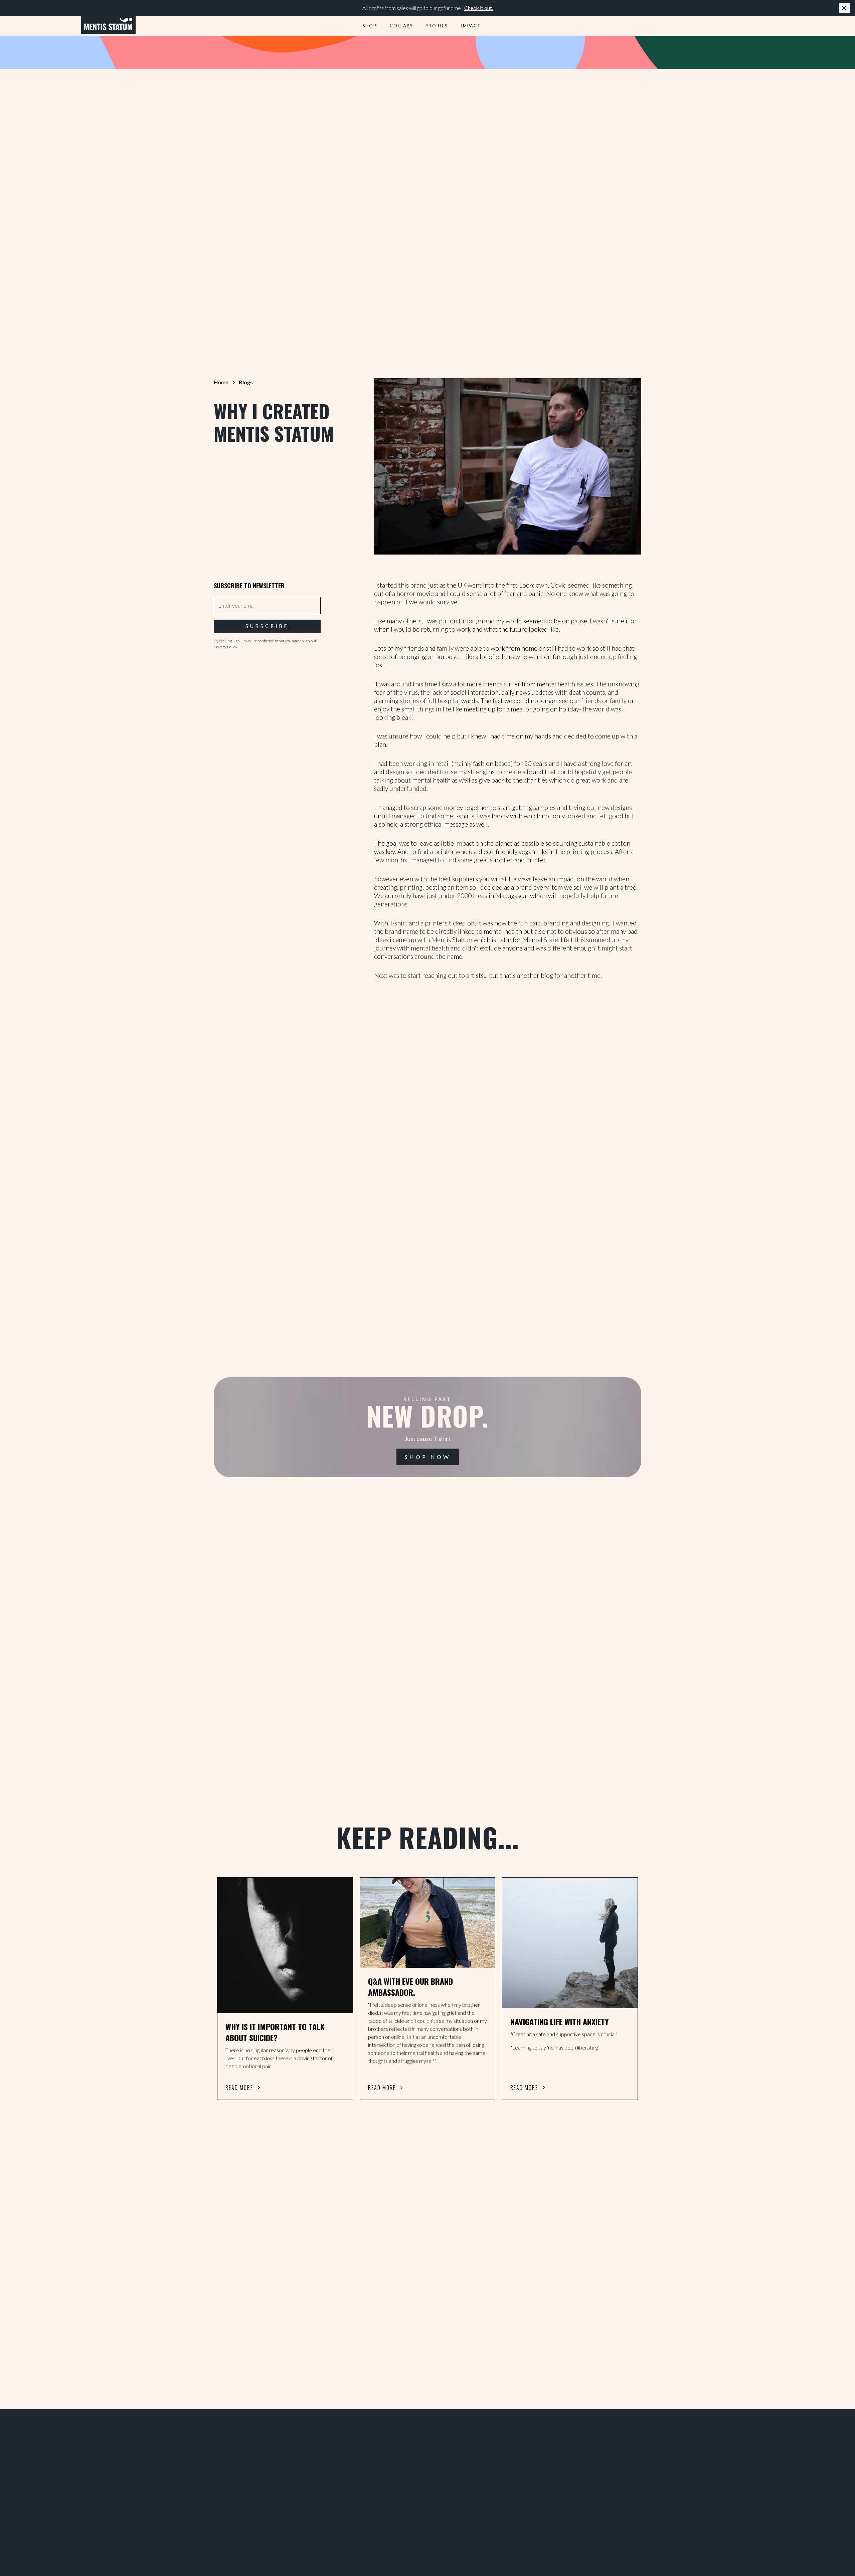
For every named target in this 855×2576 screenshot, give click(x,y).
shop (370, 26)
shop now (428, 1457)
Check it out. (479, 8)
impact (471, 26)
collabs (401, 26)
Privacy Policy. (226, 647)
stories (437, 26)
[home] (108, 25)
